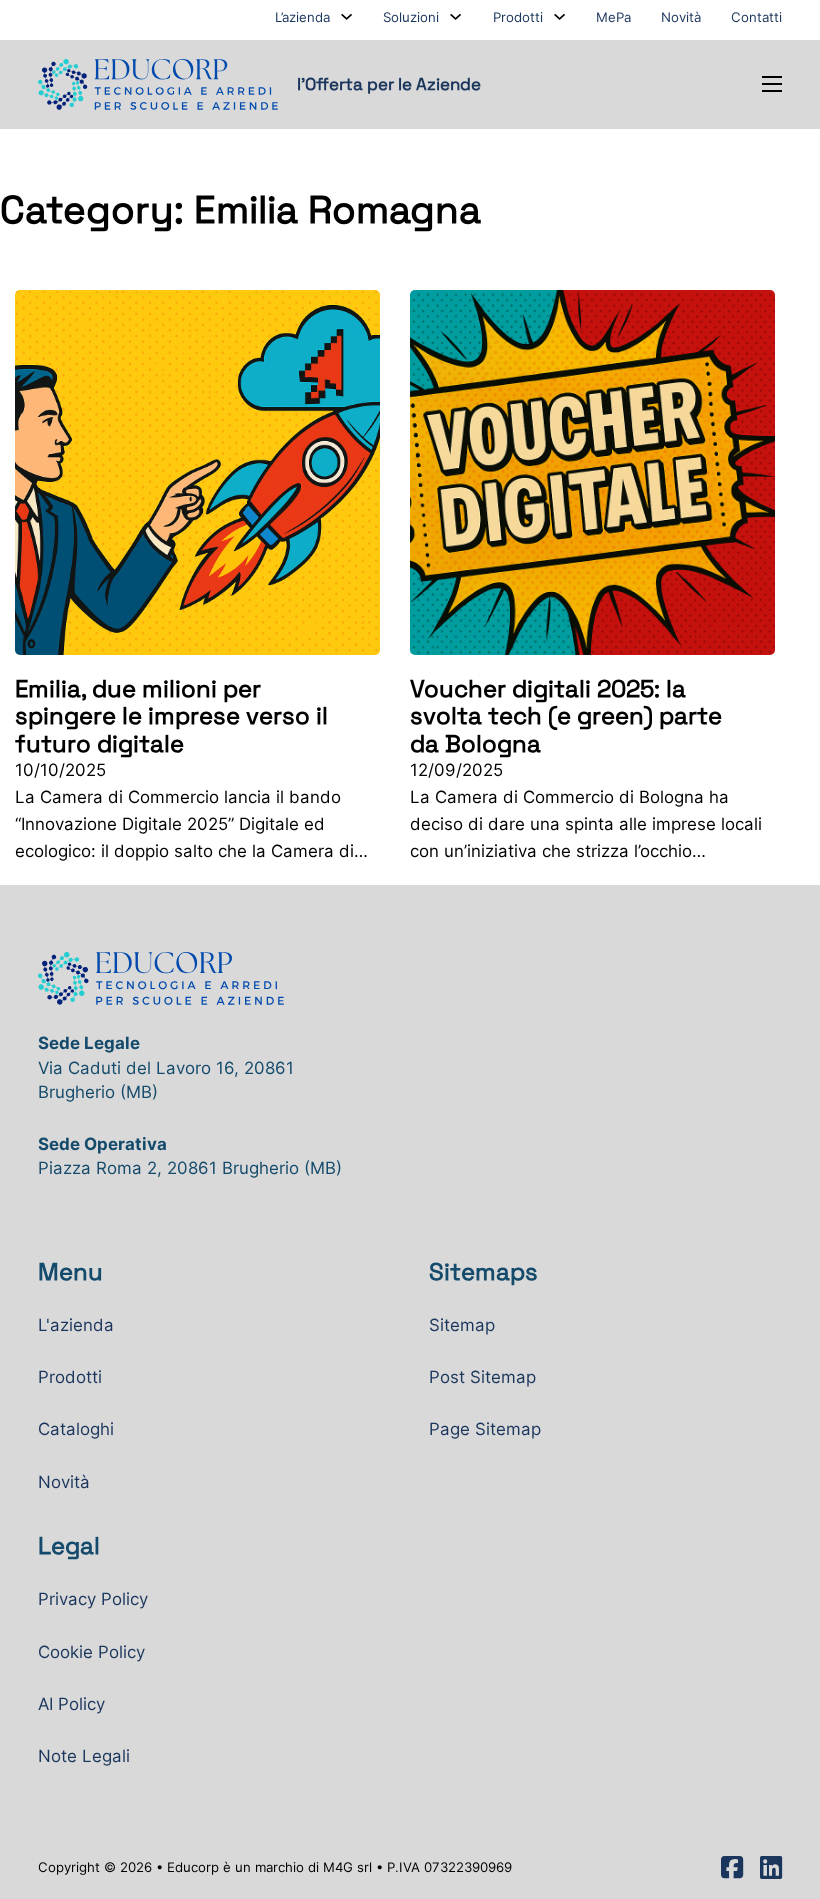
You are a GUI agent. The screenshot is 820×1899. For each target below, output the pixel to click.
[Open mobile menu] (772, 84)
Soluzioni (411, 17)
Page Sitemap (485, 1429)
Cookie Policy (91, 1652)
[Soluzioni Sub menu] (455, 16)
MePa (613, 17)
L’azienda (302, 17)
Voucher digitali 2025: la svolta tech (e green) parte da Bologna (566, 715)
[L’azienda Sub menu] (346, 16)
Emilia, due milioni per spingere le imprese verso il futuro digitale (171, 715)
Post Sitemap (482, 1377)
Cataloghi (76, 1429)
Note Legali (84, 1756)
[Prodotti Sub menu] (559, 16)
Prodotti (518, 17)
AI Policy (71, 1704)
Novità (681, 17)
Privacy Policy (93, 1599)
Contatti (756, 17)
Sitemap (462, 1325)
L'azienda (76, 1325)
